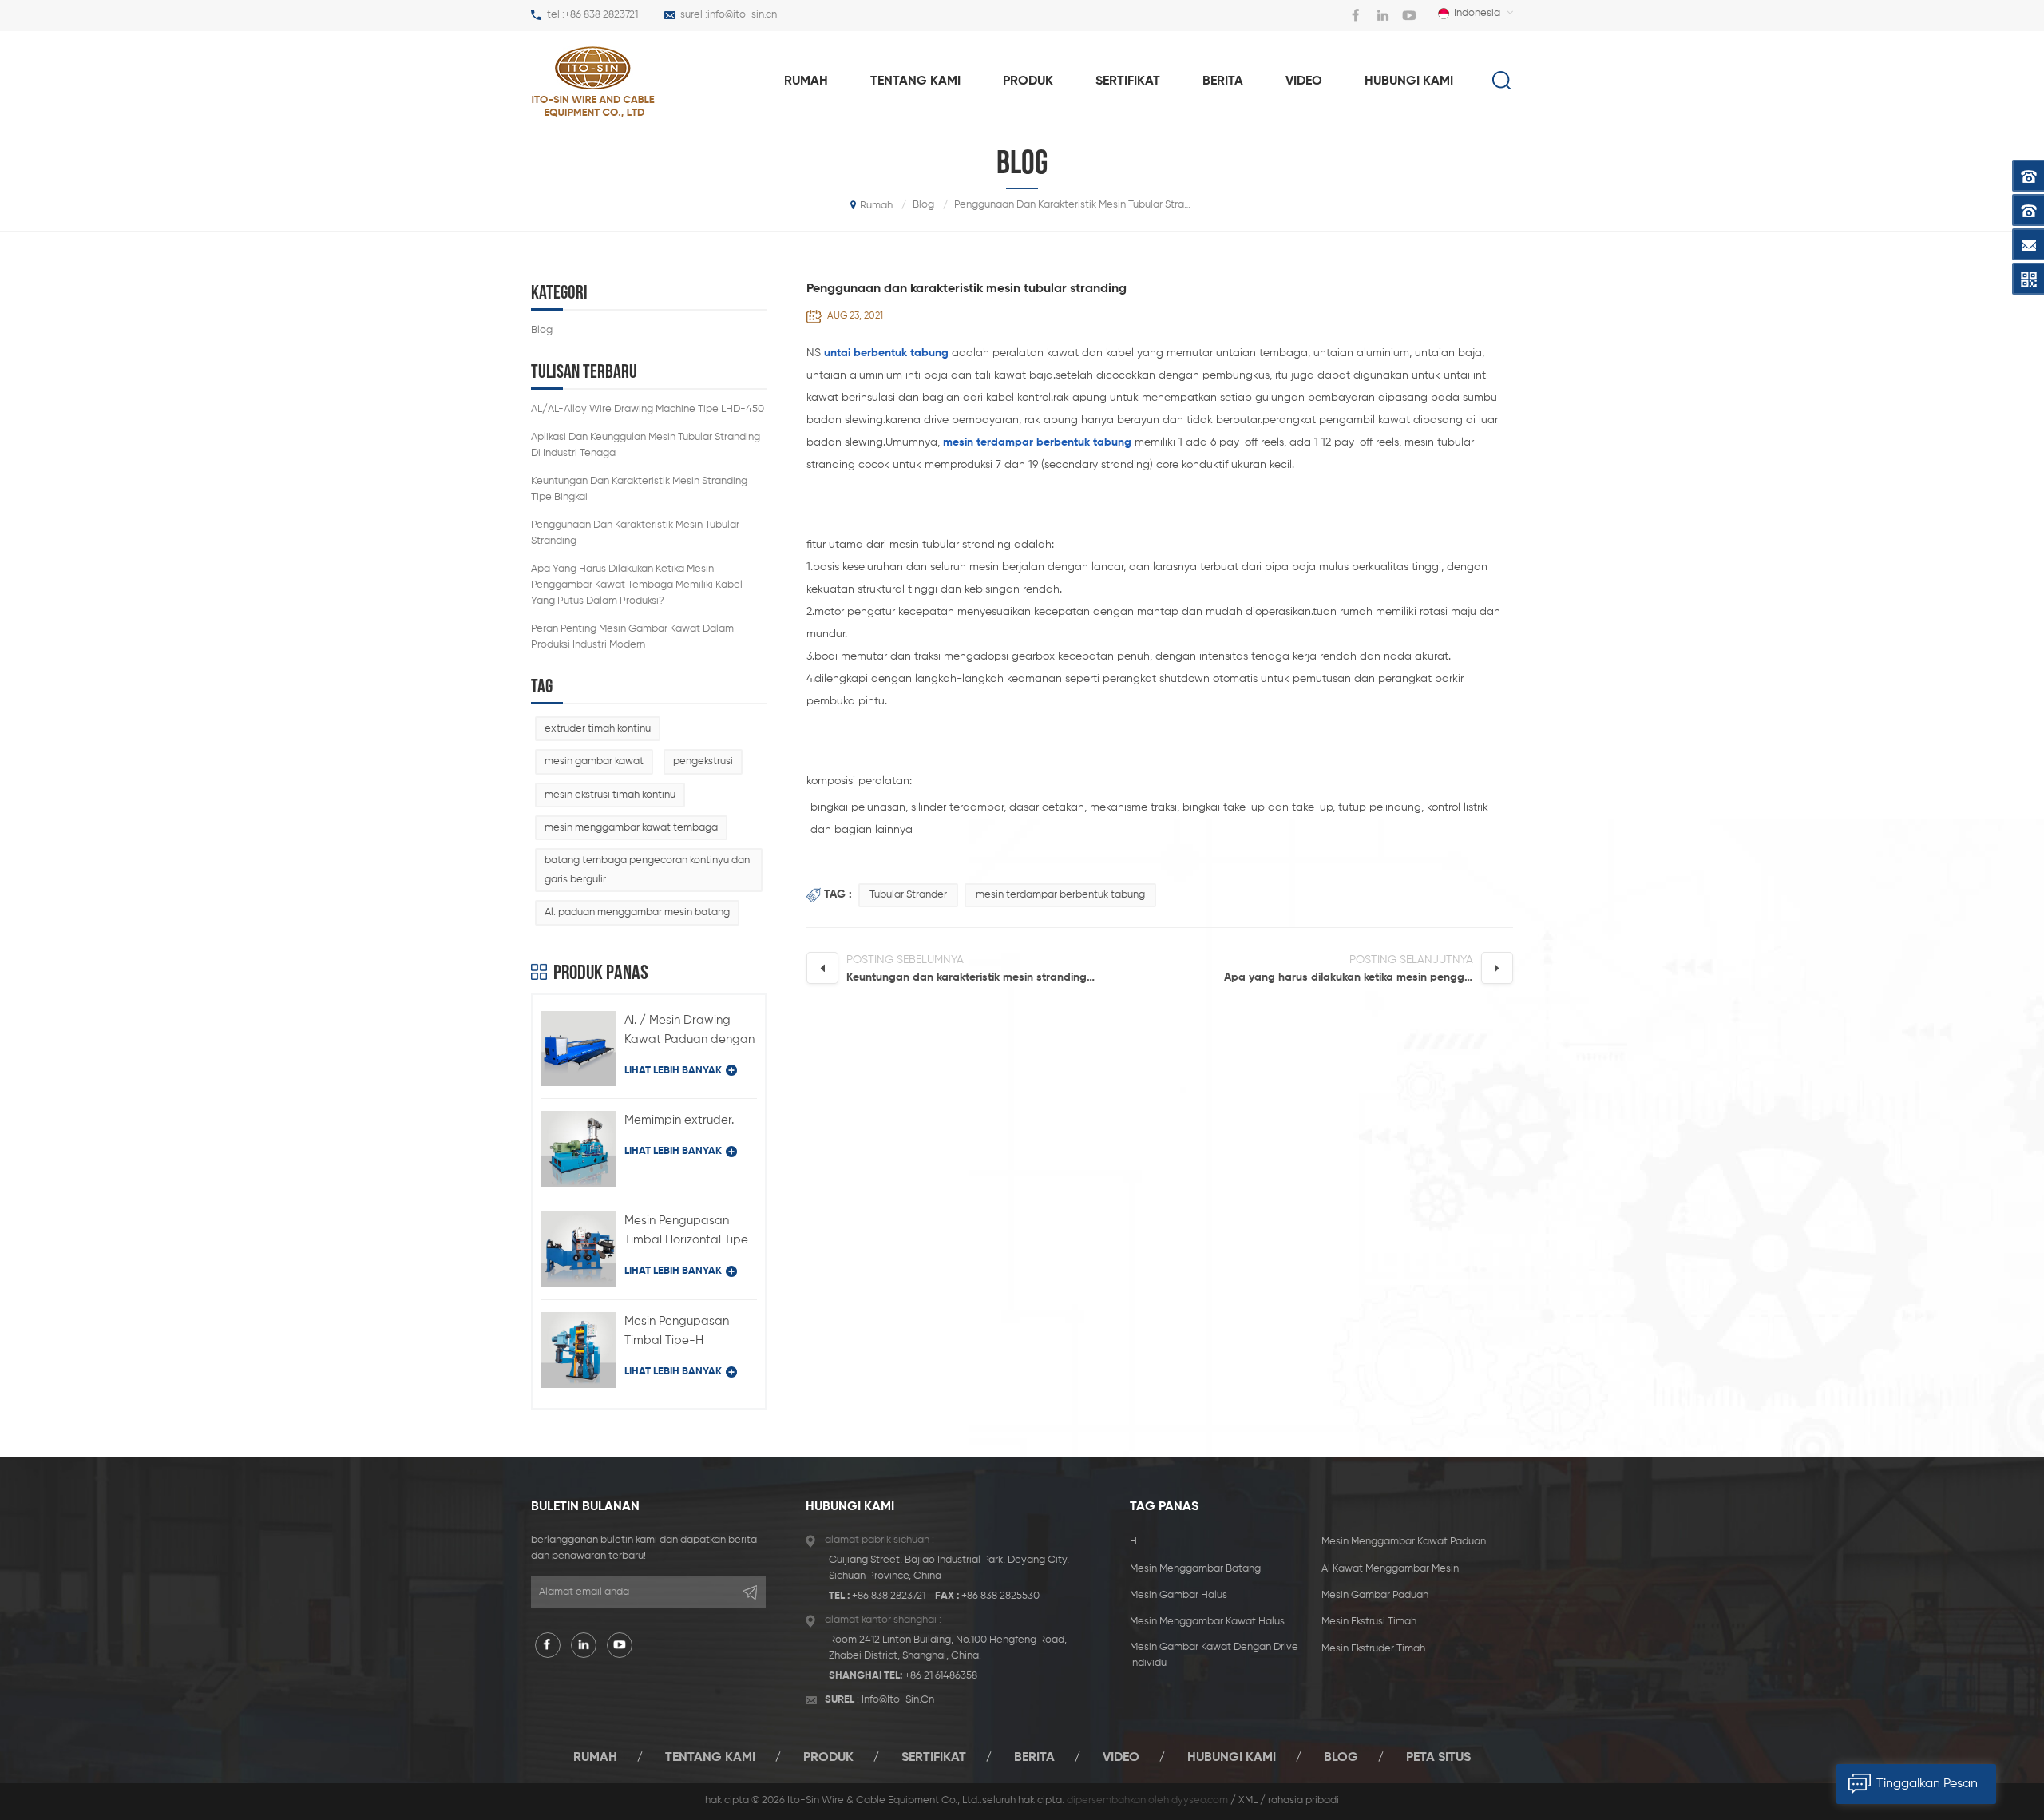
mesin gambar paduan (1375, 1595)
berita (1223, 81)
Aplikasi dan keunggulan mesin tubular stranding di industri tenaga (646, 445)
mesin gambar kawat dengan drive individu (1214, 1655)
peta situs (1438, 1758)
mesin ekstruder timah (1373, 1649)
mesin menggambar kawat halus (1207, 1622)
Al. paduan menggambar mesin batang (637, 912)
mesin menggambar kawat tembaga (631, 828)
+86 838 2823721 (601, 15)
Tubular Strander (908, 895)
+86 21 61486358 (941, 1676)
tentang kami (915, 81)
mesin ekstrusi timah (1369, 1622)
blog (542, 330)
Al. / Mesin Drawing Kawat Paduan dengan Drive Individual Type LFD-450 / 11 (689, 1032)
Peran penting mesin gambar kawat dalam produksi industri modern (632, 637)
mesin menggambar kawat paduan (1404, 1542)
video (1304, 81)
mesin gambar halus (1178, 1595)
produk (1028, 81)
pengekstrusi (703, 761)
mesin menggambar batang (1195, 1569)
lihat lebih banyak (673, 1071)
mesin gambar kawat (594, 761)
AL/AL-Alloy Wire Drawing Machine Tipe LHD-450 (648, 409)
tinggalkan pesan (1927, 1784)
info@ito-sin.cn (742, 15)
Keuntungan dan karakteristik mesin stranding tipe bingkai (639, 489)
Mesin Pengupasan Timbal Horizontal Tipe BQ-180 (686, 1232)
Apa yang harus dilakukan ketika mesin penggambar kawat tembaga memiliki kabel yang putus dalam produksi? (637, 585)
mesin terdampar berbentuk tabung (1060, 895)
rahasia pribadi (1303, 1800)
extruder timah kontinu (598, 729)
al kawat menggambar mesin (1390, 1569)
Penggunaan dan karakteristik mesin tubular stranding (635, 533)
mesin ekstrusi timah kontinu (610, 795)
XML (1248, 1800)
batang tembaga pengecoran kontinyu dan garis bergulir (647, 870)
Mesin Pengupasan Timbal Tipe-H (677, 1331)
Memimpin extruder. (679, 1120)
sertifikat (1128, 81)
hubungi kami (1409, 81)
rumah (806, 81)
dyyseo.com (1200, 1800)
